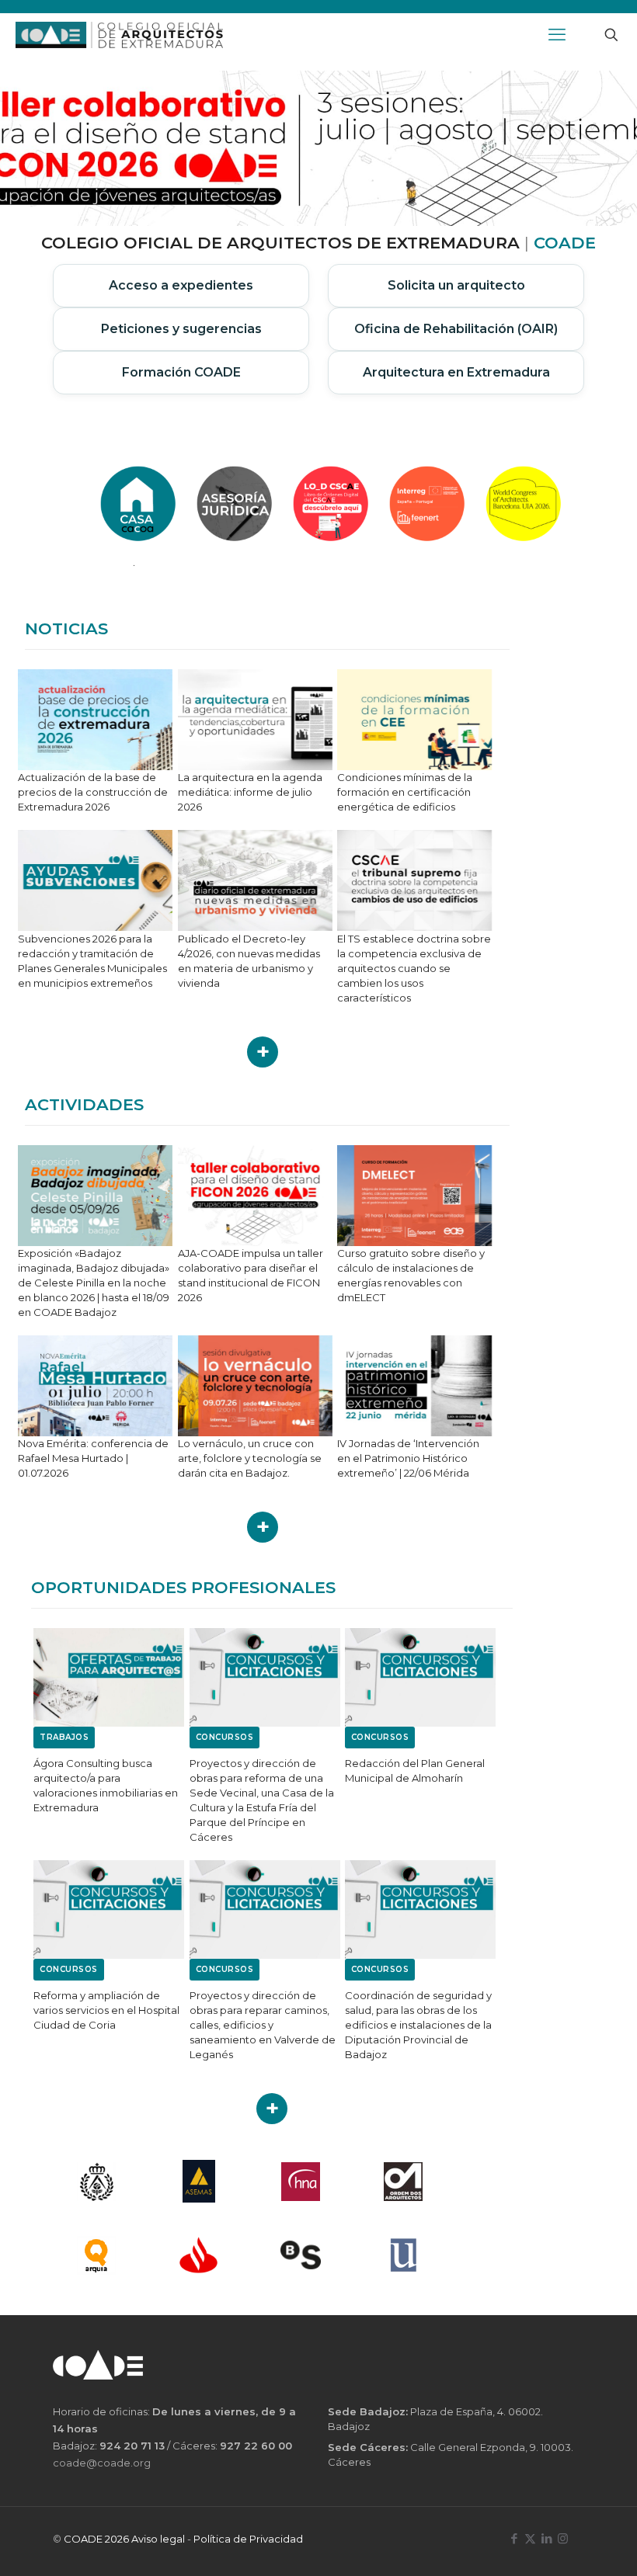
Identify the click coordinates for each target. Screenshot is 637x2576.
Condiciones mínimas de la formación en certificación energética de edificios (405, 792)
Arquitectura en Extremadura (456, 372)
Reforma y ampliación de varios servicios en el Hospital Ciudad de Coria (106, 2010)
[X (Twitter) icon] (530, 2538)
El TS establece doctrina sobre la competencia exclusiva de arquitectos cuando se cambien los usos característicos (414, 968)
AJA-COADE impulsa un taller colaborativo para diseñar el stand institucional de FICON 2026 (251, 1275)
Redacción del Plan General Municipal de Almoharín (415, 1771)
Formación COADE (181, 372)
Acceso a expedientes (181, 285)
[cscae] (96, 2181)
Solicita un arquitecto (456, 285)
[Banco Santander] (199, 2255)
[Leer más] (263, 1052)
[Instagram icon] (563, 2538)
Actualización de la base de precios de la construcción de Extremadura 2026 (93, 792)
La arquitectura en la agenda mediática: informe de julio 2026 (250, 792)
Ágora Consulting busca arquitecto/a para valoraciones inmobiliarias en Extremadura (106, 1785)
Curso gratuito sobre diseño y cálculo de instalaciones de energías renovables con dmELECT (411, 1275)
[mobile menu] (557, 35)
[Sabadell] (301, 2255)
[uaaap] (403, 2255)
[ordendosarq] (403, 2181)
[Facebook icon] (514, 2538)
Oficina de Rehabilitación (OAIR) (456, 329)
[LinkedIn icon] (546, 2538)
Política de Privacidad (248, 2539)
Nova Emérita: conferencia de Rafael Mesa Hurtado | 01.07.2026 (93, 1458)
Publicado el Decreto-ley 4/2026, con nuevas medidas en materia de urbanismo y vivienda (249, 961)
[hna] (301, 2181)
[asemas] (199, 2181)
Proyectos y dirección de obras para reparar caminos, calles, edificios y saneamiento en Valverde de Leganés (263, 2025)
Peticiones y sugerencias (181, 329)
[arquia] (96, 2255)
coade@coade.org (102, 2463)
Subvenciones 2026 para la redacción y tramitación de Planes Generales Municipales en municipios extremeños (92, 961)
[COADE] (119, 35)
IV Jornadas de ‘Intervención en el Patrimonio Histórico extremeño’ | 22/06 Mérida (408, 1458)
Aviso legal (158, 2539)
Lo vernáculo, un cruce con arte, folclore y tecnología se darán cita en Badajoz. (250, 1458)
